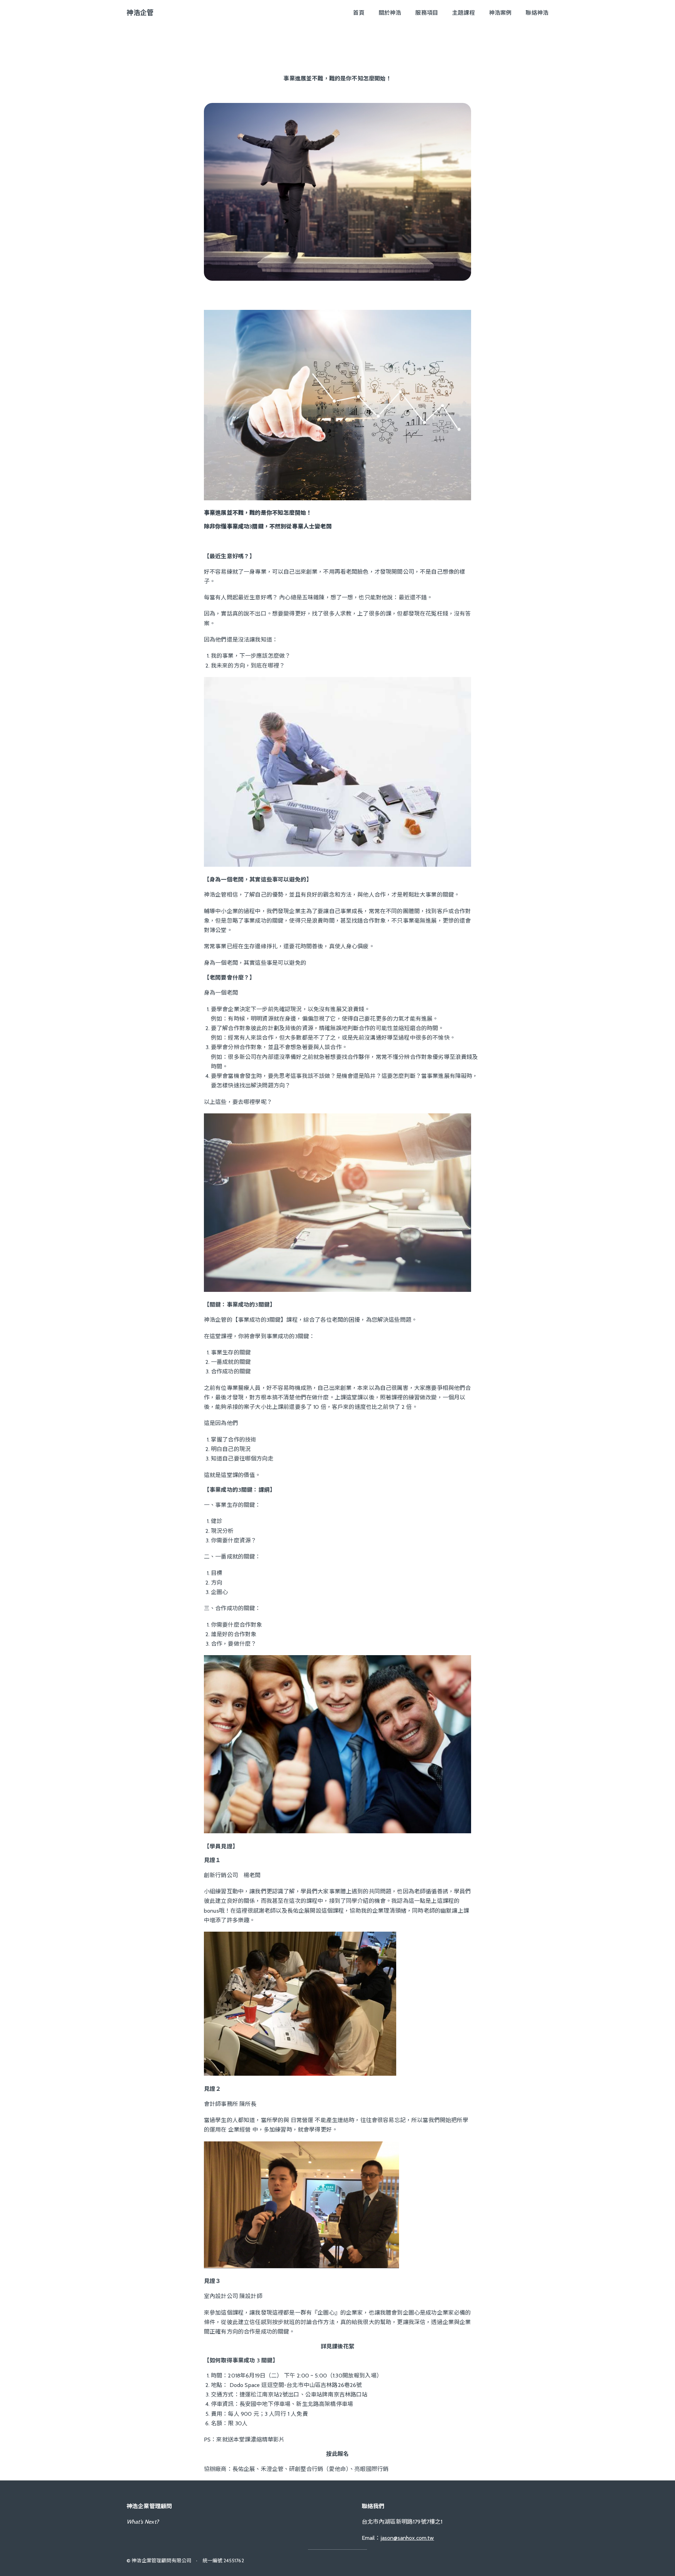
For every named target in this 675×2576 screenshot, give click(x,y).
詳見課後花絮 (338, 2346)
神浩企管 (140, 13)
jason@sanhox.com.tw (407, 2538)
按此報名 (338, 2454)
